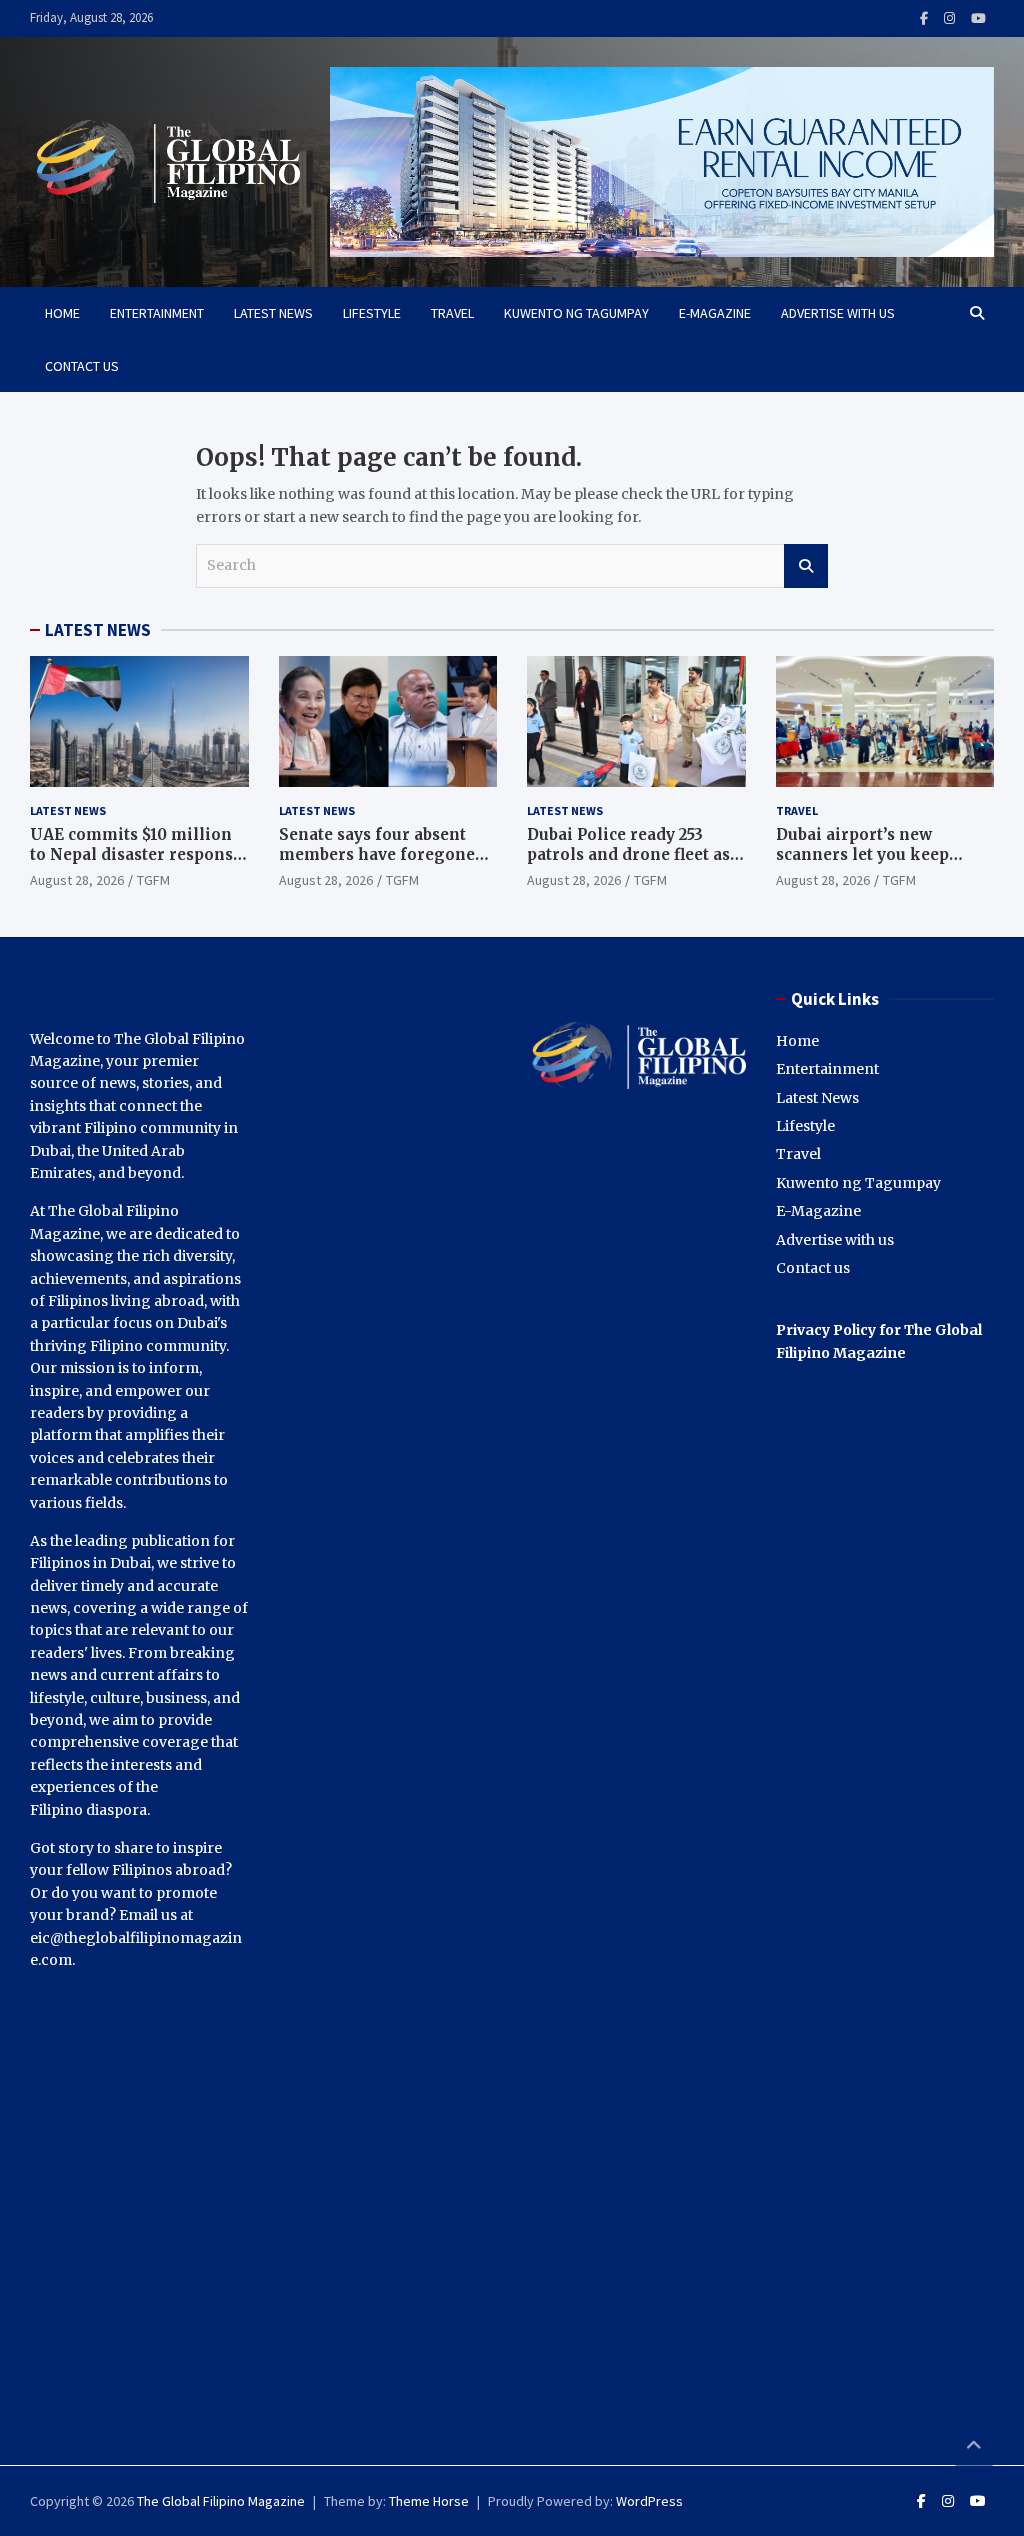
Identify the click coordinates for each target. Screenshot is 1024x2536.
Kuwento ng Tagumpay (576, 313)
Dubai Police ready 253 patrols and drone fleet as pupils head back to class (628, 854)
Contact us (82, 366)
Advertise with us (838, 313)
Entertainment (157, 313)
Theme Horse (429, 2501)
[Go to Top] (974, 2446)
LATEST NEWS (98, 630)
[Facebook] (924, 18)
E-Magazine (715, 313)
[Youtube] (978, 18)
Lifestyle (372, 313)
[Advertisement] (636, 1771)
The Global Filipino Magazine (221, 2501)
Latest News (273, 313)
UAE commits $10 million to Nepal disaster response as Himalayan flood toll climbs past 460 (136, 864)
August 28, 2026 (77, 880)
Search (806, 566)
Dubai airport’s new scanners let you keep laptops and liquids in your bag (883, 864)
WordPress (649, 2501)
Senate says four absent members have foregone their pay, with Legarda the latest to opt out (386, 864)
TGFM (153, 880)
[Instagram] (949, 18)
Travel (452, 313)
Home (62, 313)
